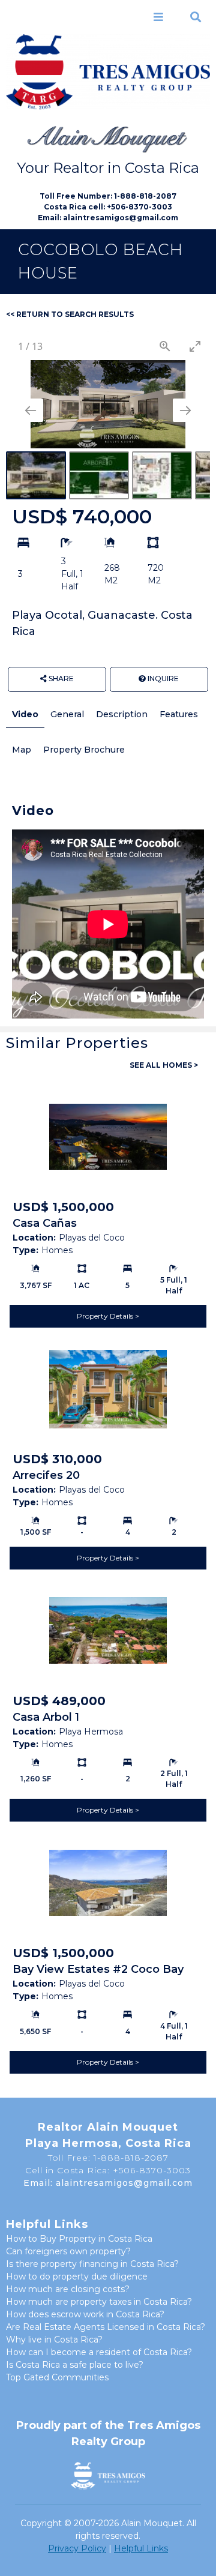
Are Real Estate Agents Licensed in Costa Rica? (106, 2327)
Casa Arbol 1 (46, 1717)
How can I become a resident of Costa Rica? (99, 2352)
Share (60, 679)
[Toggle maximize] (195, 346)
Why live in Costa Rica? (54, 2340)
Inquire (162, 679)
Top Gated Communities (57, 2377)
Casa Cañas (45, 1223)
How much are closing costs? (68, 2289)
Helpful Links (141, 2548)
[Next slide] (185, 410)
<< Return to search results (70, 314)
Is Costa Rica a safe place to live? (75, 2365)
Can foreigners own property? (68, 2251)
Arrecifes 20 (46, 1475)
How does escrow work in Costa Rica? (85, 2314)
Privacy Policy (77, 2548)
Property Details (106, 1316)
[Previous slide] (31, 410)
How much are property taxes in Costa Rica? (99, 2302)
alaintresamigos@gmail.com (121, 218)
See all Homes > (164, 1065)
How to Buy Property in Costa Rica (79, 2239)
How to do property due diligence (77, 2277)
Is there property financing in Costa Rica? (92, 2264)
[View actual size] (165, 346)
